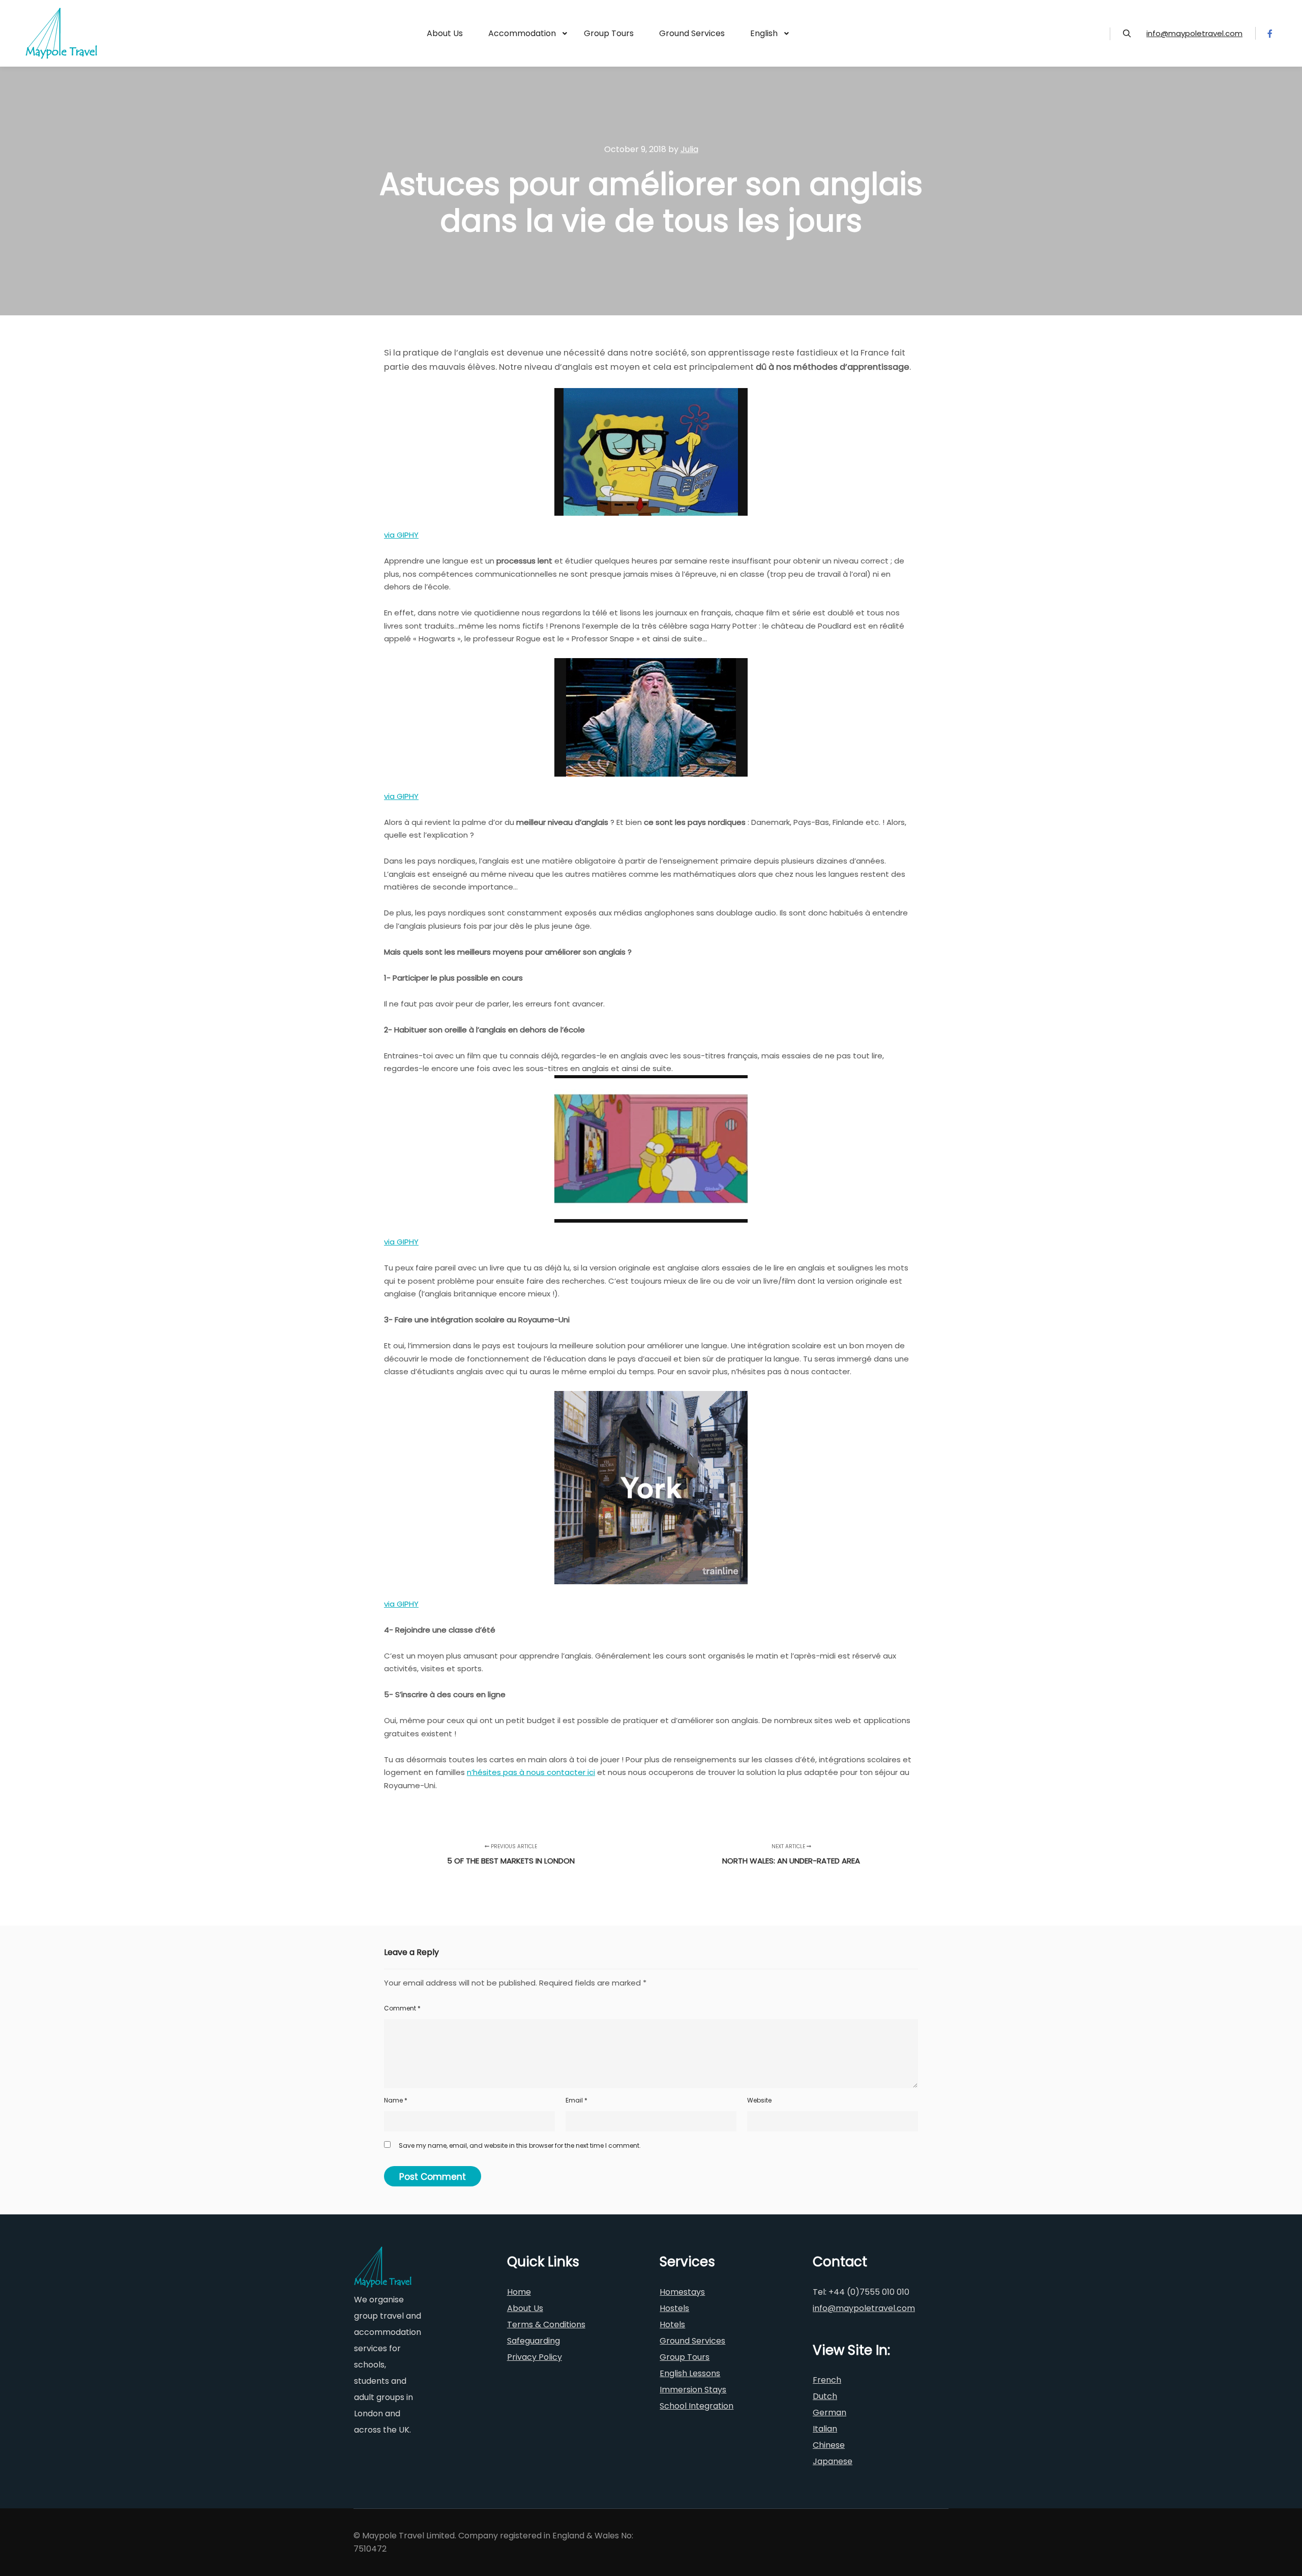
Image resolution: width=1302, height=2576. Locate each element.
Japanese (833, 2461)
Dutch (825, 2396)
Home (519, 2292)
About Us (525, 2308)
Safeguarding (534, 2341)
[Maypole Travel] (61, 33)
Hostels (674, 2308)
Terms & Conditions (546, 2325)
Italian (825, 2429)
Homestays (682, 2292)
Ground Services (692, 2341)
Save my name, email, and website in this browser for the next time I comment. (520, 2145)
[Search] (1127, 34)
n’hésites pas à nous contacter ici (531, 1772)
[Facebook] (1270, 34)
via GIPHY (401, 535)
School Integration (697, 2406)
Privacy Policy (535, 2357)
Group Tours (685, 2357)
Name (396, 2100)
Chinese (829, 2445)
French (827, 2380)
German (830, 2412)
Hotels (672, 2325)
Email (576, 2100)
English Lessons (690, 2373)
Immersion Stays (693, 2390)
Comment (402, 2008)
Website (759, 2100)
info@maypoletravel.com (1194, 33)
